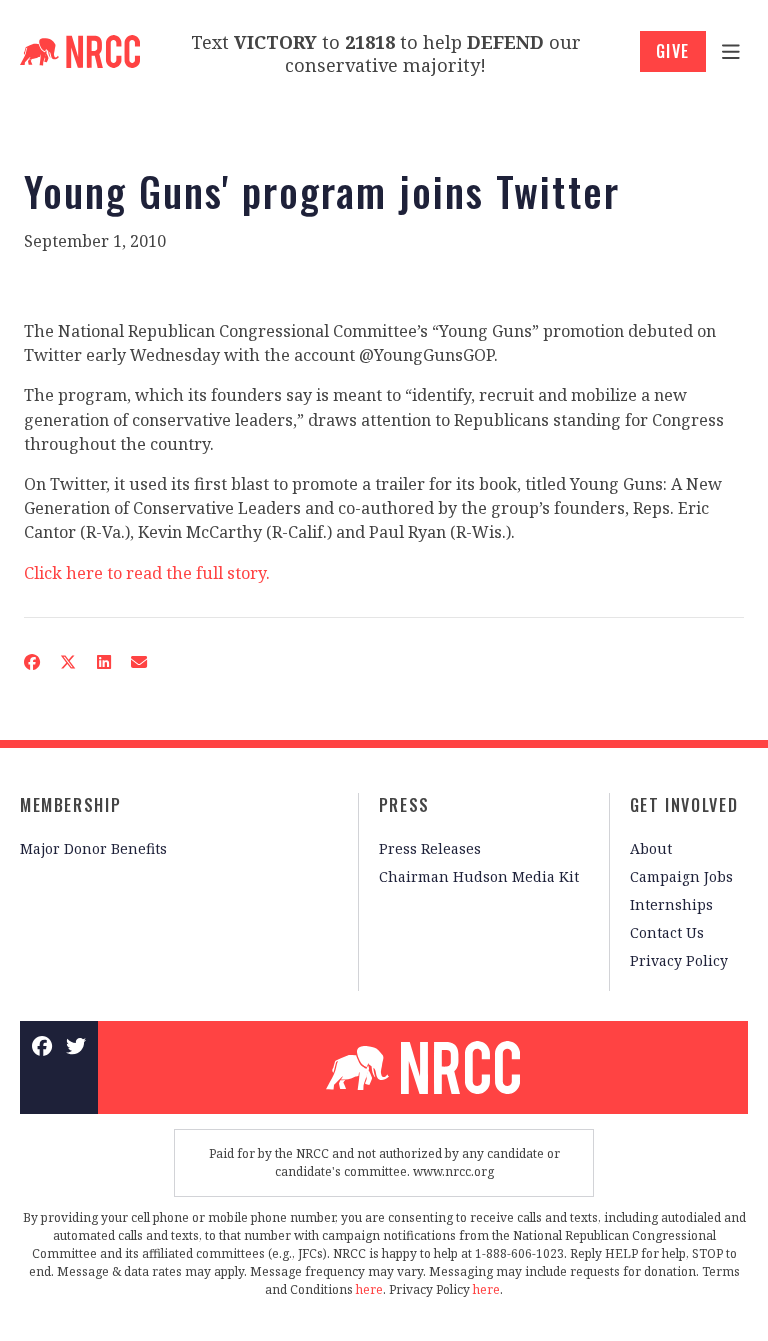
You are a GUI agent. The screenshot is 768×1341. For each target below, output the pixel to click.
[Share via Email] (139, 662)
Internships (671, 904)
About (651, 848)
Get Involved (684, 805)
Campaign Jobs (681, 876)
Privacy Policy (679, 960)
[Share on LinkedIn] (103, 662)
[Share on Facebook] (32, 662)
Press (404, 805)
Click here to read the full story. (147, 573)
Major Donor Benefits (93, 848)
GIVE (673, 51)
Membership (70, 805)
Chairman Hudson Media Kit (479, 876)
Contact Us (667, 932)
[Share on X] (68, 662)
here (369, 1289)
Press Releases (430, 848)
